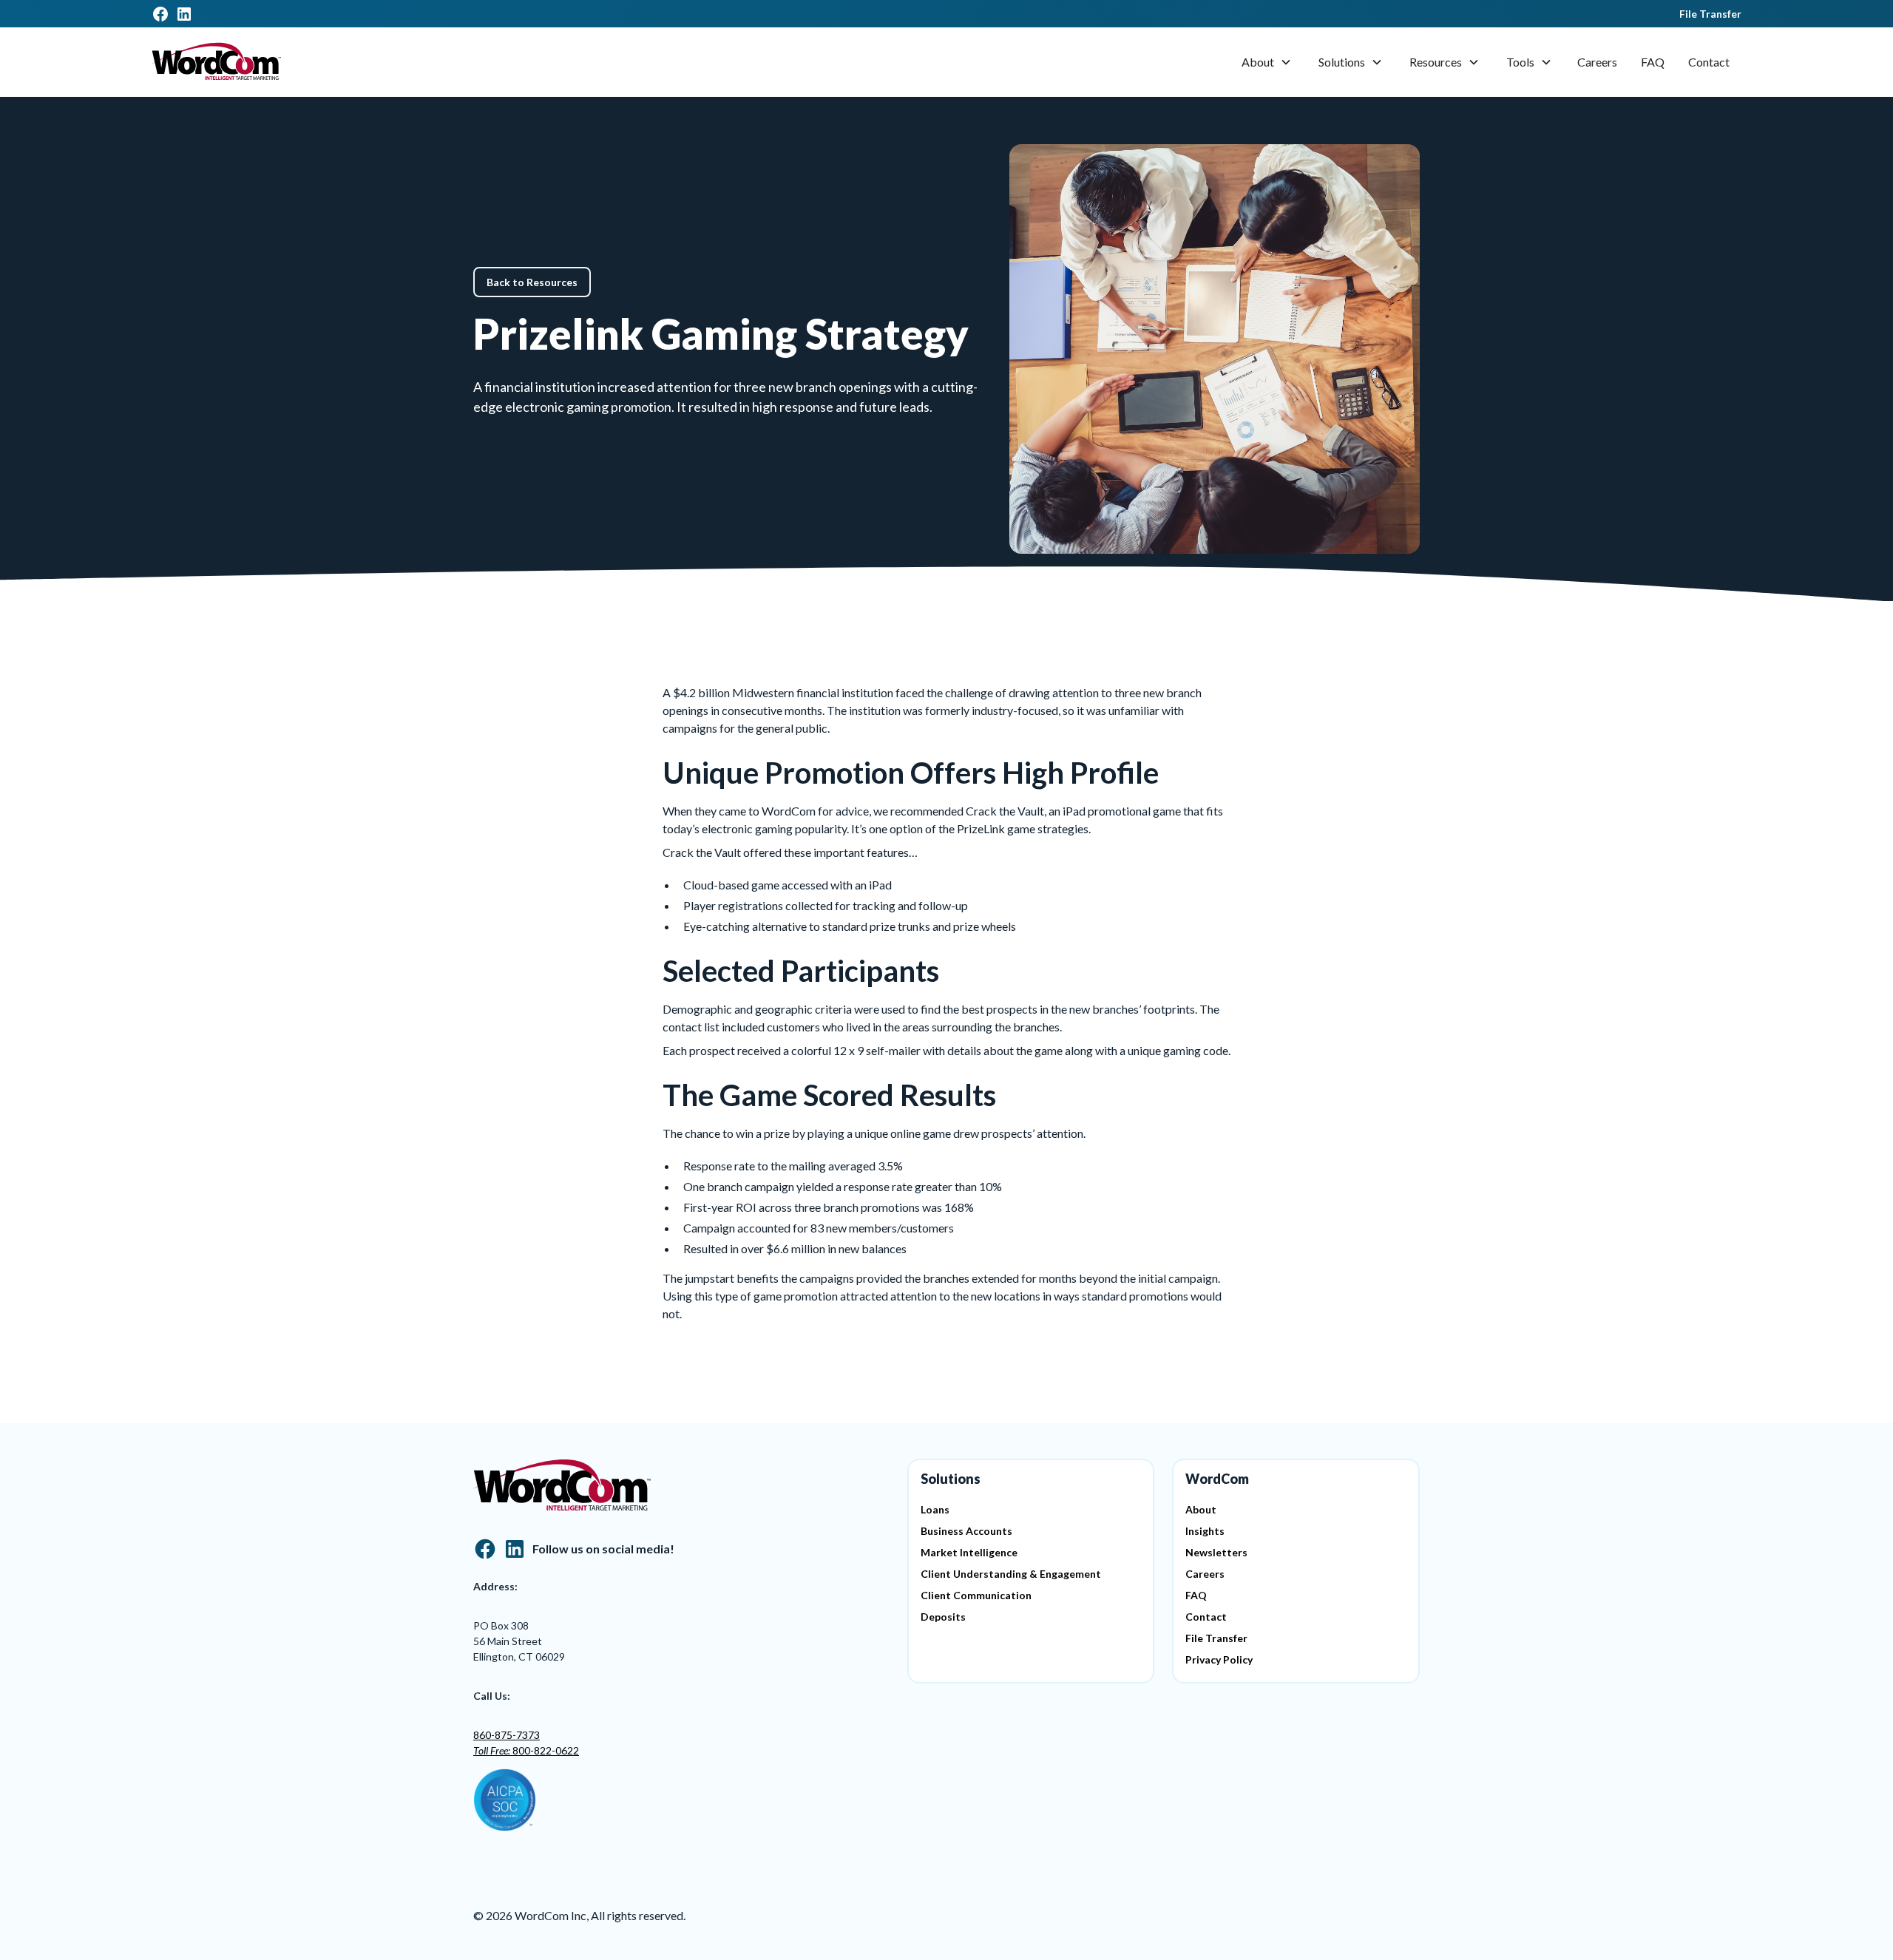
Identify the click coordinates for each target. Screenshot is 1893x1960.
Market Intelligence (969, 1552)
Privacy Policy (1219, 1659)
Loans (935, 1509)
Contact (1709, 62)
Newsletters (1216, 1552)
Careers (1597, 62)
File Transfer (1710, 14)
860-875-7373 (507, 1735)
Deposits (943, 1617)
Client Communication (976, 1595)
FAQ (1653, 62)
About (1258, 62)
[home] (216, 62)
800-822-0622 (526, 1750)
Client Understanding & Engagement (1011, 1574)
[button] (1267, 62)
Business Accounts (966, 1531)
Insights (1205, 1531)
